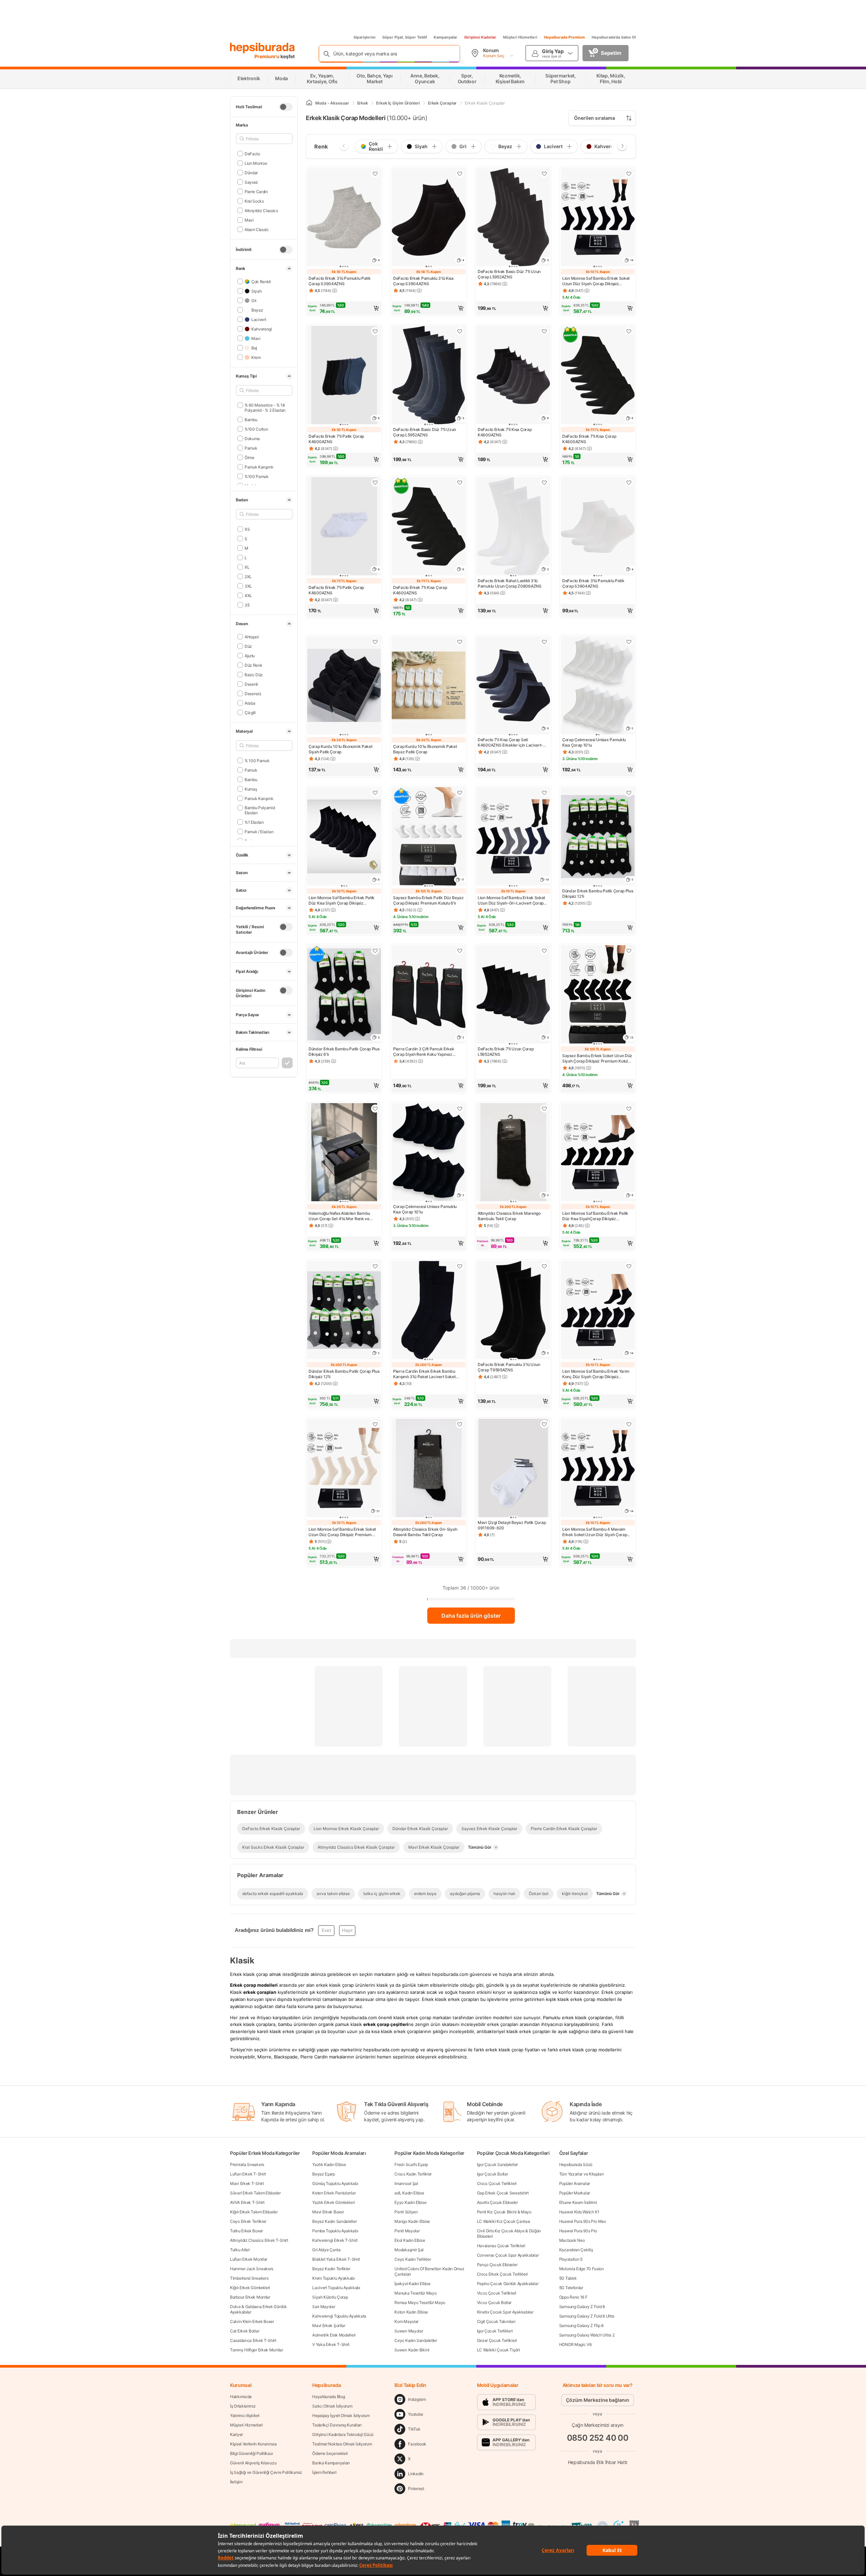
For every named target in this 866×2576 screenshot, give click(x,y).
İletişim (236, 2482)
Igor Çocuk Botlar (493, 2174)
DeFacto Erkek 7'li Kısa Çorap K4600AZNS (505, 432)
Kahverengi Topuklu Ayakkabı (339, 2316)
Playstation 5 (571, 2259)
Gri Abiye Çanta (326, 2250)
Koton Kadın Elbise (411, 2312)
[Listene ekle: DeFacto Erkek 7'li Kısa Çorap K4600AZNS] (544, 331)
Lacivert (259, 319)
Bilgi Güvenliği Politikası (251, 2453)
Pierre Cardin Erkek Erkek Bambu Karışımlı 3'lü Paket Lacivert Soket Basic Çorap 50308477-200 (424, 1374)
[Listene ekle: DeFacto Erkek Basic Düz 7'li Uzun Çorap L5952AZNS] (544, 174)
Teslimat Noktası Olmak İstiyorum (342, 2444)
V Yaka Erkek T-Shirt (331, 2344)
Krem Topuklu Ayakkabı (334, 2278)
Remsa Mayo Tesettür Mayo (420, 2303)
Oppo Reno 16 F (573, 2297)
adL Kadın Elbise (409, 2193)
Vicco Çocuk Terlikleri (497, 2293)
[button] (344, 308)
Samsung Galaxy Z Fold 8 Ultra (587, 2316)
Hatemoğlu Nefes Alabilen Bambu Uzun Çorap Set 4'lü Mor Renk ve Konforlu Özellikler (339, 1216)
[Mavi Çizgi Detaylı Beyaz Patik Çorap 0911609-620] (513, 1469)
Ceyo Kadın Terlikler (413, 2259)
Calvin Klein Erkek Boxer (252, 2321)
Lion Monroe (256, 163)
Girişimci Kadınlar (480, 37)
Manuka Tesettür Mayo (415, 2293)
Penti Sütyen (406, 2212)
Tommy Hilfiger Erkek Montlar (257, 2350)
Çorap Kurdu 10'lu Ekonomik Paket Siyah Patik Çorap (340, 749)
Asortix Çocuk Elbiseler (497, 2202)
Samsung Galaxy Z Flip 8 (581, 2326)
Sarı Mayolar (324, 2307)
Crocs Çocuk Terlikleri (497, 2183)
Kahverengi (262, 329)
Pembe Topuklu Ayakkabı (335, 2231)
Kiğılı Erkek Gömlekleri (250, 2288)
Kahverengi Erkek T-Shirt (335, 2240)
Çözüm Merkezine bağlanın (598, 2400)
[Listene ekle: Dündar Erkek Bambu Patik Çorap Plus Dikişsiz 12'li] (629, 793)
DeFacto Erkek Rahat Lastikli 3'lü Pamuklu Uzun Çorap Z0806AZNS (510, 583)
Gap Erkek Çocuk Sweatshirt (503, 2193)
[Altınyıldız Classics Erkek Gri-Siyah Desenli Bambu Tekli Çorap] (429, 1469)
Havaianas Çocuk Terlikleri (501, 2246)
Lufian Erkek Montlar (249, 2259)
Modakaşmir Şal (409, 2250)
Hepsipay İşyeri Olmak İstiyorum (341, 2415)
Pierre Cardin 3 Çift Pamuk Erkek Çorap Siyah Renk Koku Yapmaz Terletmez (424, 1052)
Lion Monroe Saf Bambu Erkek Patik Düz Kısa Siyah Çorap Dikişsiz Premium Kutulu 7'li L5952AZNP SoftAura (341, 901)
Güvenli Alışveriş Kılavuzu (253, 2463)
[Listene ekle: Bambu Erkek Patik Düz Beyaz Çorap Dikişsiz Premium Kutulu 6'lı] (460, 793)
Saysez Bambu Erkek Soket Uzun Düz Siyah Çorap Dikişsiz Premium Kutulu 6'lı (597, 1058)
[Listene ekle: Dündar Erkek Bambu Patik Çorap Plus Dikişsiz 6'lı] (375, 951)
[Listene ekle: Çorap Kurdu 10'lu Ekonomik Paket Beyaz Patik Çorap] (460, 642)
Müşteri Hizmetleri (520, 37)
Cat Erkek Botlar (245, 2331)
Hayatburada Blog (328, 2397)
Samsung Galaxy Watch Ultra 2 (587, 2335)
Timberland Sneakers (249, 2278)
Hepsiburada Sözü (576, 2164)
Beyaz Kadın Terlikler (331, 2269)
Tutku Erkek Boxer (246, 2231)
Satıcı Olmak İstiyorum (332, 2406)
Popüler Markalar (575, 2193)
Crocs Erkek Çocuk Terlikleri (503, 2274)
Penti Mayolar (407, 2231)
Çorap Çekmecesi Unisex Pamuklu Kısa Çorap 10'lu (594, 742)
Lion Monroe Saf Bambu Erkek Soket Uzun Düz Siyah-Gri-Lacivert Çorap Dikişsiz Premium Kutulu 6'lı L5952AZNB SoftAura (511, 901)
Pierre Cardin (256, 191)
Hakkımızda (241, 2397)
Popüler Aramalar (575, 2183)
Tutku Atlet (240, 2250)
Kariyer (236, 2434)
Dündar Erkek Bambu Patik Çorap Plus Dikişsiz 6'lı (344, 1052)
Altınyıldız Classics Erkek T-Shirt (259, 2240)
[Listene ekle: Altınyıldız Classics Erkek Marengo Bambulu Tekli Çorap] (544, 1109)
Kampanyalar (446, 37)
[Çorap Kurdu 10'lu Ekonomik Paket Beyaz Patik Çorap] (429, 686)
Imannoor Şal (406, 2183)
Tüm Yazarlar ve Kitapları (582, 2174)
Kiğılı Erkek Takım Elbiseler (254, 2212)
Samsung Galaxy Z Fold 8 (582, 2307)
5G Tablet (568, 2278)
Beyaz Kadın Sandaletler (334, 2221)
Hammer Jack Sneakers (252, 2269)
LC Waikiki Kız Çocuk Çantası (504, 2221)
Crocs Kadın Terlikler (413, 2174)
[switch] (286, 107)
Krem (256, 357)
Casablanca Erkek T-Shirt (253, 2340)
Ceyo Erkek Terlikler (248, 2221)
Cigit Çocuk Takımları (496, 2321)
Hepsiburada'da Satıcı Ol (614, 37)
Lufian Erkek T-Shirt (248, 2174)
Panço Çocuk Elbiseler (497, 2265)
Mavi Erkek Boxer (328, 2212)
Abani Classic (257, 229)
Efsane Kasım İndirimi (578, 2202)
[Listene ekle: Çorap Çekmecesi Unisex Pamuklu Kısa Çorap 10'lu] (629, 642)
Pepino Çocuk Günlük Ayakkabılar (508, 2284)
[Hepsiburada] (262, 48)
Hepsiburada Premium (564, 37)
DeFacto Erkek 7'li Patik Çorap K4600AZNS (336, 439)
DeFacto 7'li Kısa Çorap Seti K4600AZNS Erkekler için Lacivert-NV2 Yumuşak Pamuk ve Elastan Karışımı (510, 743)
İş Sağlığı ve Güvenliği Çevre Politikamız (266, 2472)
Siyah (256, 291)
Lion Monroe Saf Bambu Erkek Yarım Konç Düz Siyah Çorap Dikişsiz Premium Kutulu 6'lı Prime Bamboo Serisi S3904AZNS (596, 1374)
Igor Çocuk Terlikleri (495, 2331)
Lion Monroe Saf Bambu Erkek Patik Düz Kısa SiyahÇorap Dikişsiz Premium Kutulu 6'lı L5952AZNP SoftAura (595, 1216)
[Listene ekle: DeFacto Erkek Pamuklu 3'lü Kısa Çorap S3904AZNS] (460, 174)
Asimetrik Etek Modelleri (334, 2335)
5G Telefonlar (571, 2288)
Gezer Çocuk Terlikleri (497, 2340)
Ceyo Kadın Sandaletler (416, 2340)
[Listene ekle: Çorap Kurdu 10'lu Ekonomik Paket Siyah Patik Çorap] (375, 642)
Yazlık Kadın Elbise (329, 2164)
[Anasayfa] (309, 103)
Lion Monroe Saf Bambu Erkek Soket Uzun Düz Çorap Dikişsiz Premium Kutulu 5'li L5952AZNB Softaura (342, 1532)
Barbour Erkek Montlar (250, 2297)
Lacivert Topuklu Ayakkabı (336, 2288)
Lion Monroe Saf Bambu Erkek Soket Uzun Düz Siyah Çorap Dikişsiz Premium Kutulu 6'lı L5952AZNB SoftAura (596, 281)
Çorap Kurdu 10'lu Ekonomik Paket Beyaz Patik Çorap (425, 749)
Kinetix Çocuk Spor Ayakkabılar (505, 2312)
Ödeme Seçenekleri (330, 2453)
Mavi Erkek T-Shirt (247, 2183)
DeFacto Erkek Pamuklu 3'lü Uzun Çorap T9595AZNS (509, 1367)
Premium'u (267, 56)
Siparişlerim (364, 37)
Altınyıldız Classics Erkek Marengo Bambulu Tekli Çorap (509, 1216)
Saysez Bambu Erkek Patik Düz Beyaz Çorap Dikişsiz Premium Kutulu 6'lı (428, 900)
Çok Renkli (261, 281)
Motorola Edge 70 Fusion (582, 2269)
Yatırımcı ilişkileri (245, 2415)
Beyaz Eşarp (324, 2174)
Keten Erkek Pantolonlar (334, 2193)
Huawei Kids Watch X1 (579, 2212)
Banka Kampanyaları (331, 2463)
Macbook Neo (572, 2240)
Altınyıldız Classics (261, 210)
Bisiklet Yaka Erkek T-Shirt (336, 2259)
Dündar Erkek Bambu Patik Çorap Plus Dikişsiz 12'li (598, 894)
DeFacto (252, 153)
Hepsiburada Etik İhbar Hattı (598, 2462)
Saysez (251, 182)
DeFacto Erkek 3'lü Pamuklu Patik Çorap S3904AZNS (339, 281)
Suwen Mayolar (409, 2331)
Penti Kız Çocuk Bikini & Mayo (504, 2212)
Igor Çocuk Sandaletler (497, 2164)
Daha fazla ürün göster (471, 1616)
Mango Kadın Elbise (412, 2221)
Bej (254, 348)
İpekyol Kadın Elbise (412, 2284)
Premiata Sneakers (247, 2164)
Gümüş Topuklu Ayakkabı (335, 2183)
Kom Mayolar (406, 2321)
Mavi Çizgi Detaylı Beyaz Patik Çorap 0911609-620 (512, 1525)
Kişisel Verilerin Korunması (253, 2444)
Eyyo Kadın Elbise (410, 2202)
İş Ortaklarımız (243, 2406)
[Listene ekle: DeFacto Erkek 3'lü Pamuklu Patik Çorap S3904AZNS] (375, 174)
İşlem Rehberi (324, 2472)
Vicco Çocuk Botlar (494, 2303)
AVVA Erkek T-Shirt (247, 2202)
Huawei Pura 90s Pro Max (583, 2221)
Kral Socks (254, 201)
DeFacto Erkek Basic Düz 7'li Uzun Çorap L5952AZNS (509, 274)
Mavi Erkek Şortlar (329, 2326)
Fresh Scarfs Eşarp (411, 2164)
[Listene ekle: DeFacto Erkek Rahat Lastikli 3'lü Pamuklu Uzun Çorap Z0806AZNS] (544, 482)
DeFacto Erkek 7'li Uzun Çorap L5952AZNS (506, 1052)
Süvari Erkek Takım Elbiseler (255, 2193)
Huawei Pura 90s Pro (578, 2231)
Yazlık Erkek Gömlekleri (333, 2202)
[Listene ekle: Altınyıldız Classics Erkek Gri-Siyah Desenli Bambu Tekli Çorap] (460, 1424)
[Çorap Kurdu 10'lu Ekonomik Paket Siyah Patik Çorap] (344, 686)
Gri (254, 300)
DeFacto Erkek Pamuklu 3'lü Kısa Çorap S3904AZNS (423, 281)
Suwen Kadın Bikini (412, 2350)
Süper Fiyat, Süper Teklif (405, 37)
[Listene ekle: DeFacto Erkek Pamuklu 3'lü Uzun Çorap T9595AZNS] (544, 1266)
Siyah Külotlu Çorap (330, 2297)
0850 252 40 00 (598, 2438)
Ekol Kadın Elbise (410, 2240)
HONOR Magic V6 (575, 2344)
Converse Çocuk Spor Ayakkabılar (508, 2255)
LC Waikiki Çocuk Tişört (498, 2350)
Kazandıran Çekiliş (576, 2250)
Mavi (249, 220)
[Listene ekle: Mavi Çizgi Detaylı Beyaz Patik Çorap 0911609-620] (544, 1424)
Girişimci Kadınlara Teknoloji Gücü (343, 2434)
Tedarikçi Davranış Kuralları (337, 2425)
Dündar (251, 172)
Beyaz (257, 310)
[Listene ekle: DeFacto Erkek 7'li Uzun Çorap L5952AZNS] (544, 951)
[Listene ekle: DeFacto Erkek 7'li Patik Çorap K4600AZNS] (375, 331)
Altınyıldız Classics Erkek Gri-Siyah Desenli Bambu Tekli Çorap (425, 1532)
